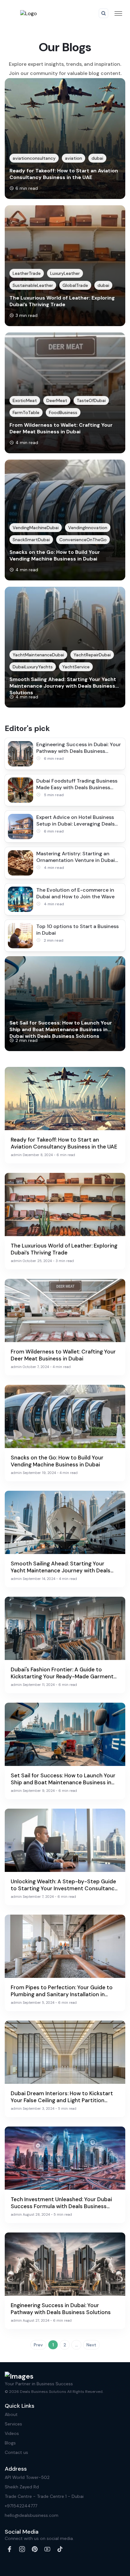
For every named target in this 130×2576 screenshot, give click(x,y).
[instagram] (22, 2549)
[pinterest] (35, 2549)
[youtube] (47, 2549)
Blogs (10, 2443)
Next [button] (91, 2345)
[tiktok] (60, 2549)
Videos (12, 2433)
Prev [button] (38, 2345)
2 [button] (65, 2345)
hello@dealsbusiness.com (32, 2515)
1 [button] (53, 2345)
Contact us (16, 2452)
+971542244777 (21, 2506)
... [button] (77, 2345)
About (11, 2414)
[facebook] (9, 2549)
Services (13, 2424)
